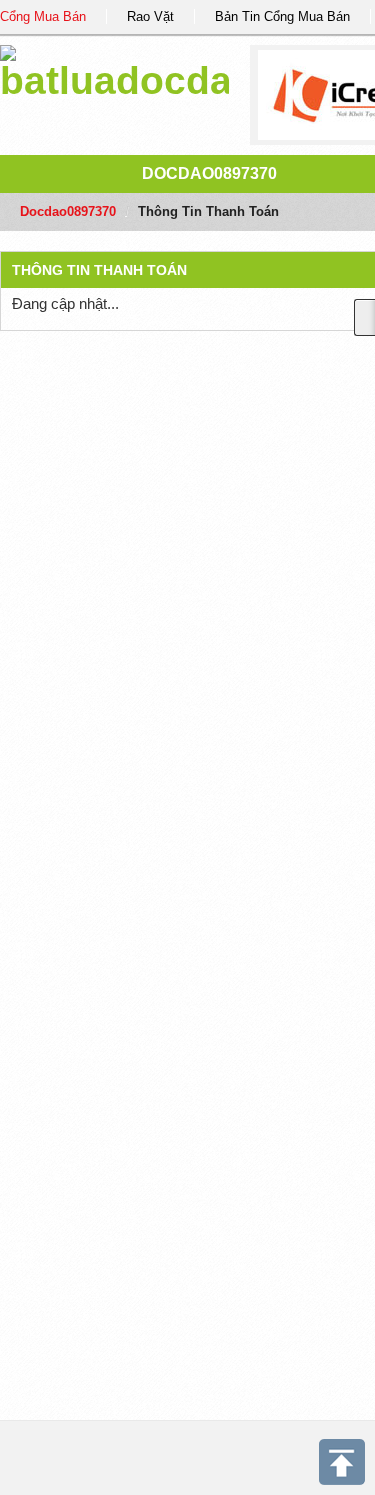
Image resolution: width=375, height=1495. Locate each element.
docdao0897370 (209, 173)
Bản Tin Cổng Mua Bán (282, 16)
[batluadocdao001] (114, 69)
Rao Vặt (150, 16)
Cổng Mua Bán (43, 16)
